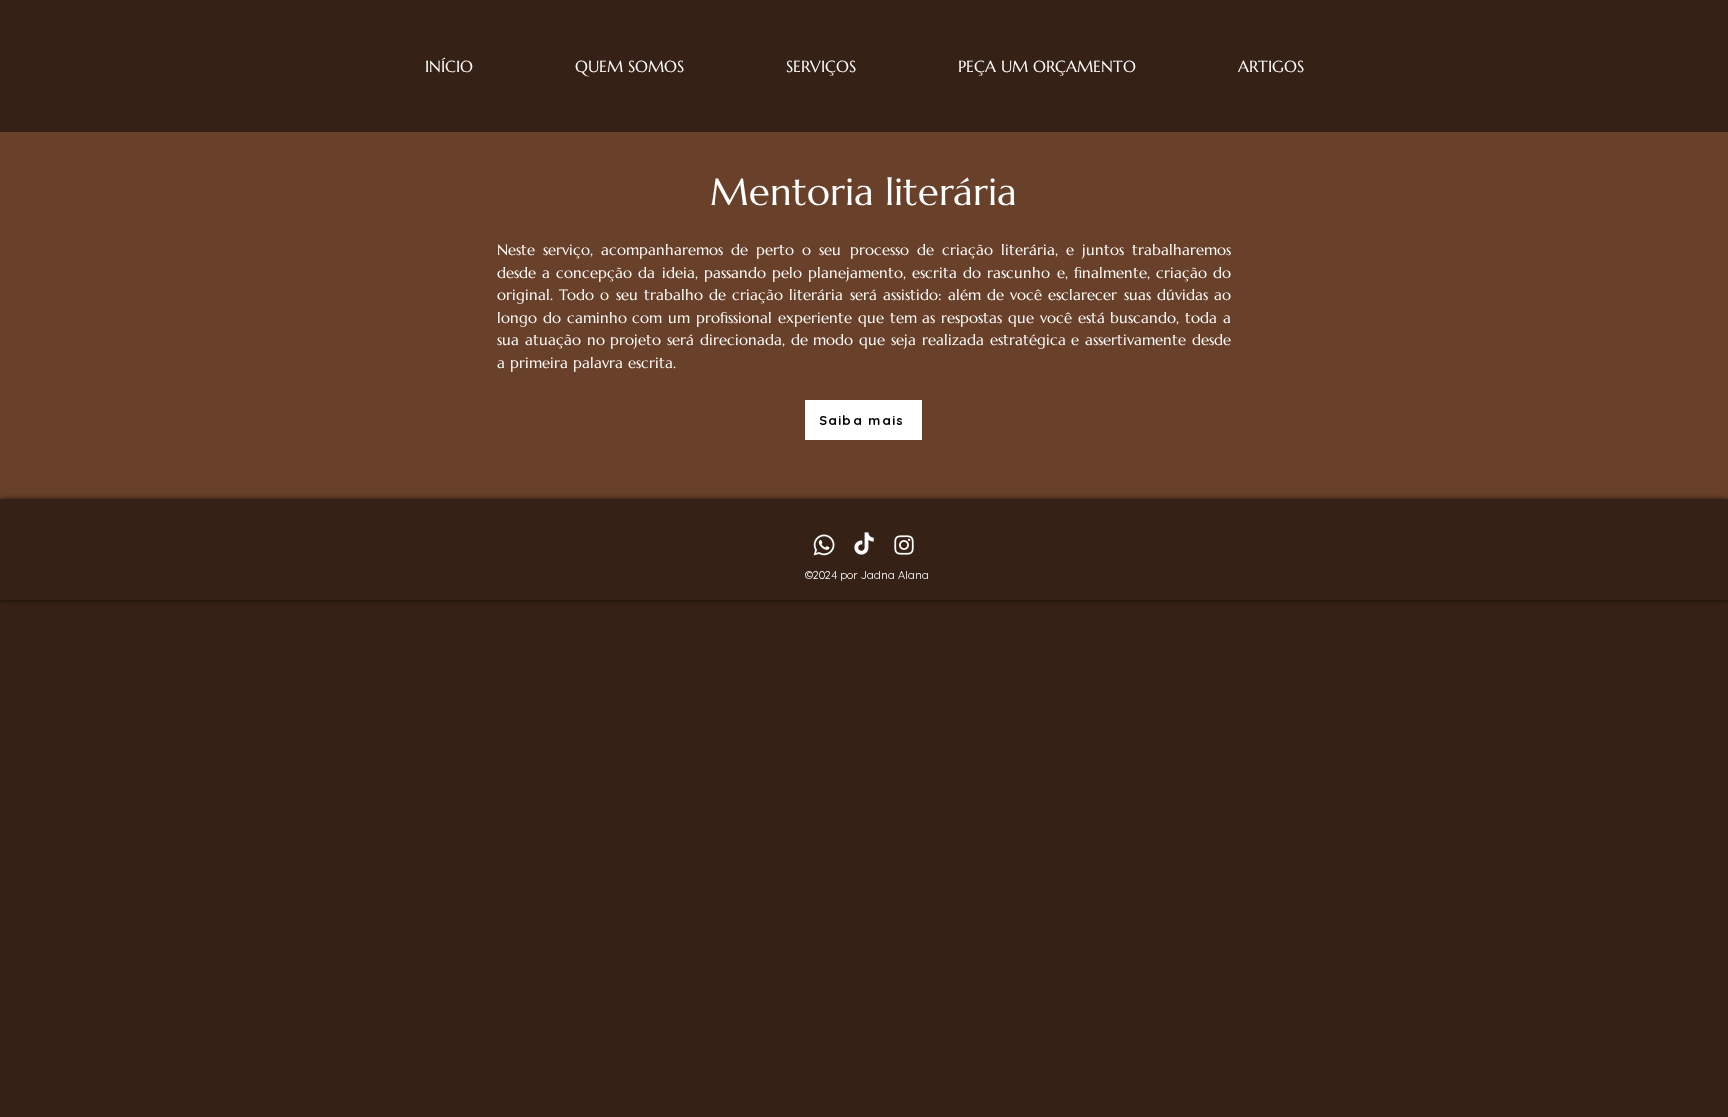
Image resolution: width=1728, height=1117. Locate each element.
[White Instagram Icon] (904, 545)
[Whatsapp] (824, 545)
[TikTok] (864, 545)
